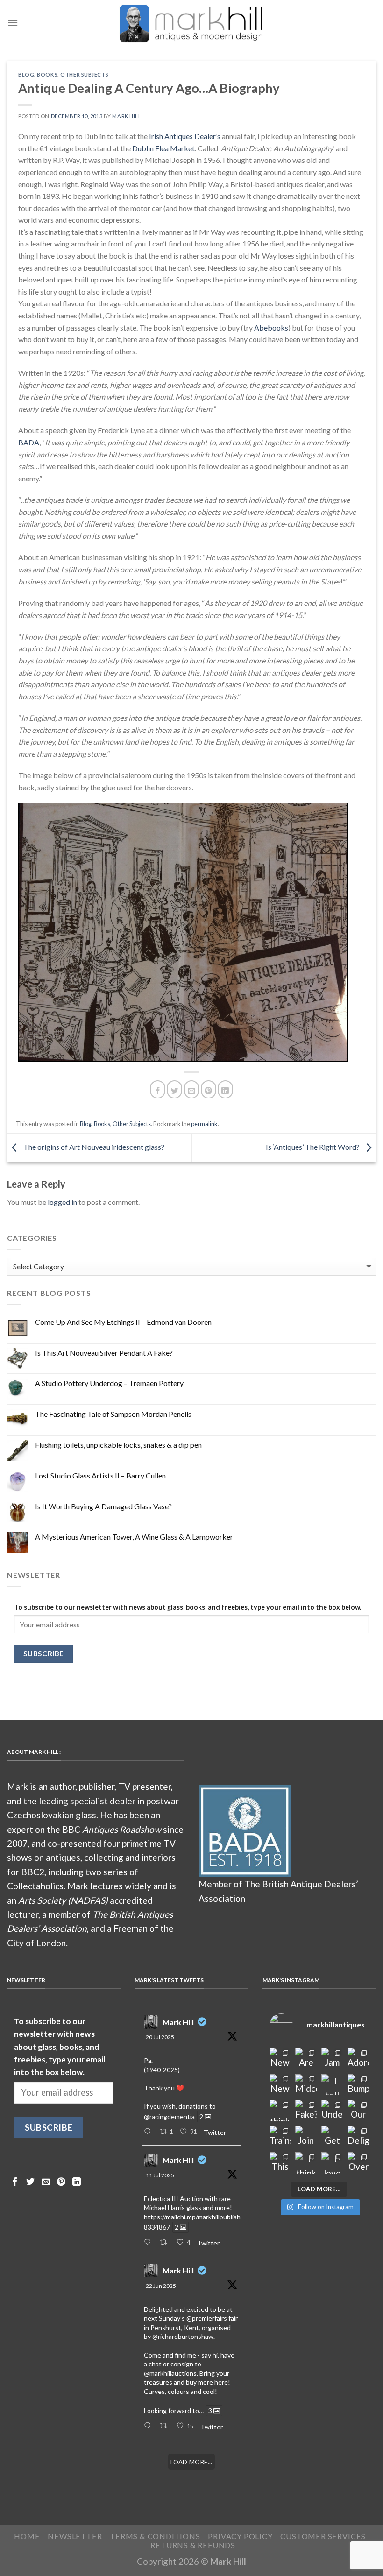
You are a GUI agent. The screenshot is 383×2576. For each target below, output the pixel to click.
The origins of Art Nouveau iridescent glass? (93, 1147)
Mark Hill (127, 116)
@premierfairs (207, 2318)
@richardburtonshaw (183, 2336)
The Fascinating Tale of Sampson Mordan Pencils (113, 1414)
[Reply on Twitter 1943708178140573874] (149, 2243)
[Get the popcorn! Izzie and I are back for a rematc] (332, 2137)
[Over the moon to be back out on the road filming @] (358, 2163)
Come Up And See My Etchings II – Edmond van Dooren (123, 1322)
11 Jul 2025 (160, 2175)
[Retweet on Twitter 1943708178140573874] (166, 2243)
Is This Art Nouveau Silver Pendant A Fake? (104, 1353)
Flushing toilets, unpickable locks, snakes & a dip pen (118, 1445)
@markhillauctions (170, 2373)
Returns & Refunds (193, 2545)
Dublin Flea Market (163, 148)
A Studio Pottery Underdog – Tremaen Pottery (109, 1383)
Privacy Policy (240, 2536)
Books (47, 74)
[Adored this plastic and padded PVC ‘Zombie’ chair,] (358, 2059)
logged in (62, 1202)
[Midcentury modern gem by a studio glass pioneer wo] (306, 2085)
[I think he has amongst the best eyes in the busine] (280, 2111)
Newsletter (75, 2536)
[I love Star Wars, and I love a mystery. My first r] (332, 2163)
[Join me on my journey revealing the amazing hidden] (306, 2137)
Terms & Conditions (155, 2536)
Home (27, 2536)
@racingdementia (169, 2116)
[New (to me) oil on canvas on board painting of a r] (280, 2085)
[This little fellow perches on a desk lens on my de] (280, 2163)
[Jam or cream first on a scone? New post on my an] (332, 2059)
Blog (26, 74)
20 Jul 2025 (160, 2037)
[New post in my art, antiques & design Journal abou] (280, 2059)
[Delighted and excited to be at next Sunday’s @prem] (358, 2137)
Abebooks (271, 327)
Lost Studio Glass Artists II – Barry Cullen (100, 1475)
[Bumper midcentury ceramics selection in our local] (358, 2085)
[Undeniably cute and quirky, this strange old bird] (332, 2111)
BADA (29, 442)
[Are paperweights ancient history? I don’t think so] (306, 2059)
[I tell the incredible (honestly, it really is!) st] (332, 2085)
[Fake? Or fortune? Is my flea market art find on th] (306, 2111)
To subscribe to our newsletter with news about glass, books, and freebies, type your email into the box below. (188, 1607)
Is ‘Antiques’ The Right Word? (313, 1147)
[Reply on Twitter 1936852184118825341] (149, 2426)
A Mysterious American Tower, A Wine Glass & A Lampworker (134, 1537)
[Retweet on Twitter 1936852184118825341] (166, 2426)
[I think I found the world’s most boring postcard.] (306, 2163)
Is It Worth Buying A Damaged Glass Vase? (103, 1506)
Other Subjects (84, 74)
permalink (204, 1124)
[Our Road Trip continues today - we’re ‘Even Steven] (358, 2111)
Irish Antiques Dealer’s (185, 136)
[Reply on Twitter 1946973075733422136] (149, 2132)
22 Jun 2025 (161, 2286)
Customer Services (323, 2536)
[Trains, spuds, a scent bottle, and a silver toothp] (280, 2137)
